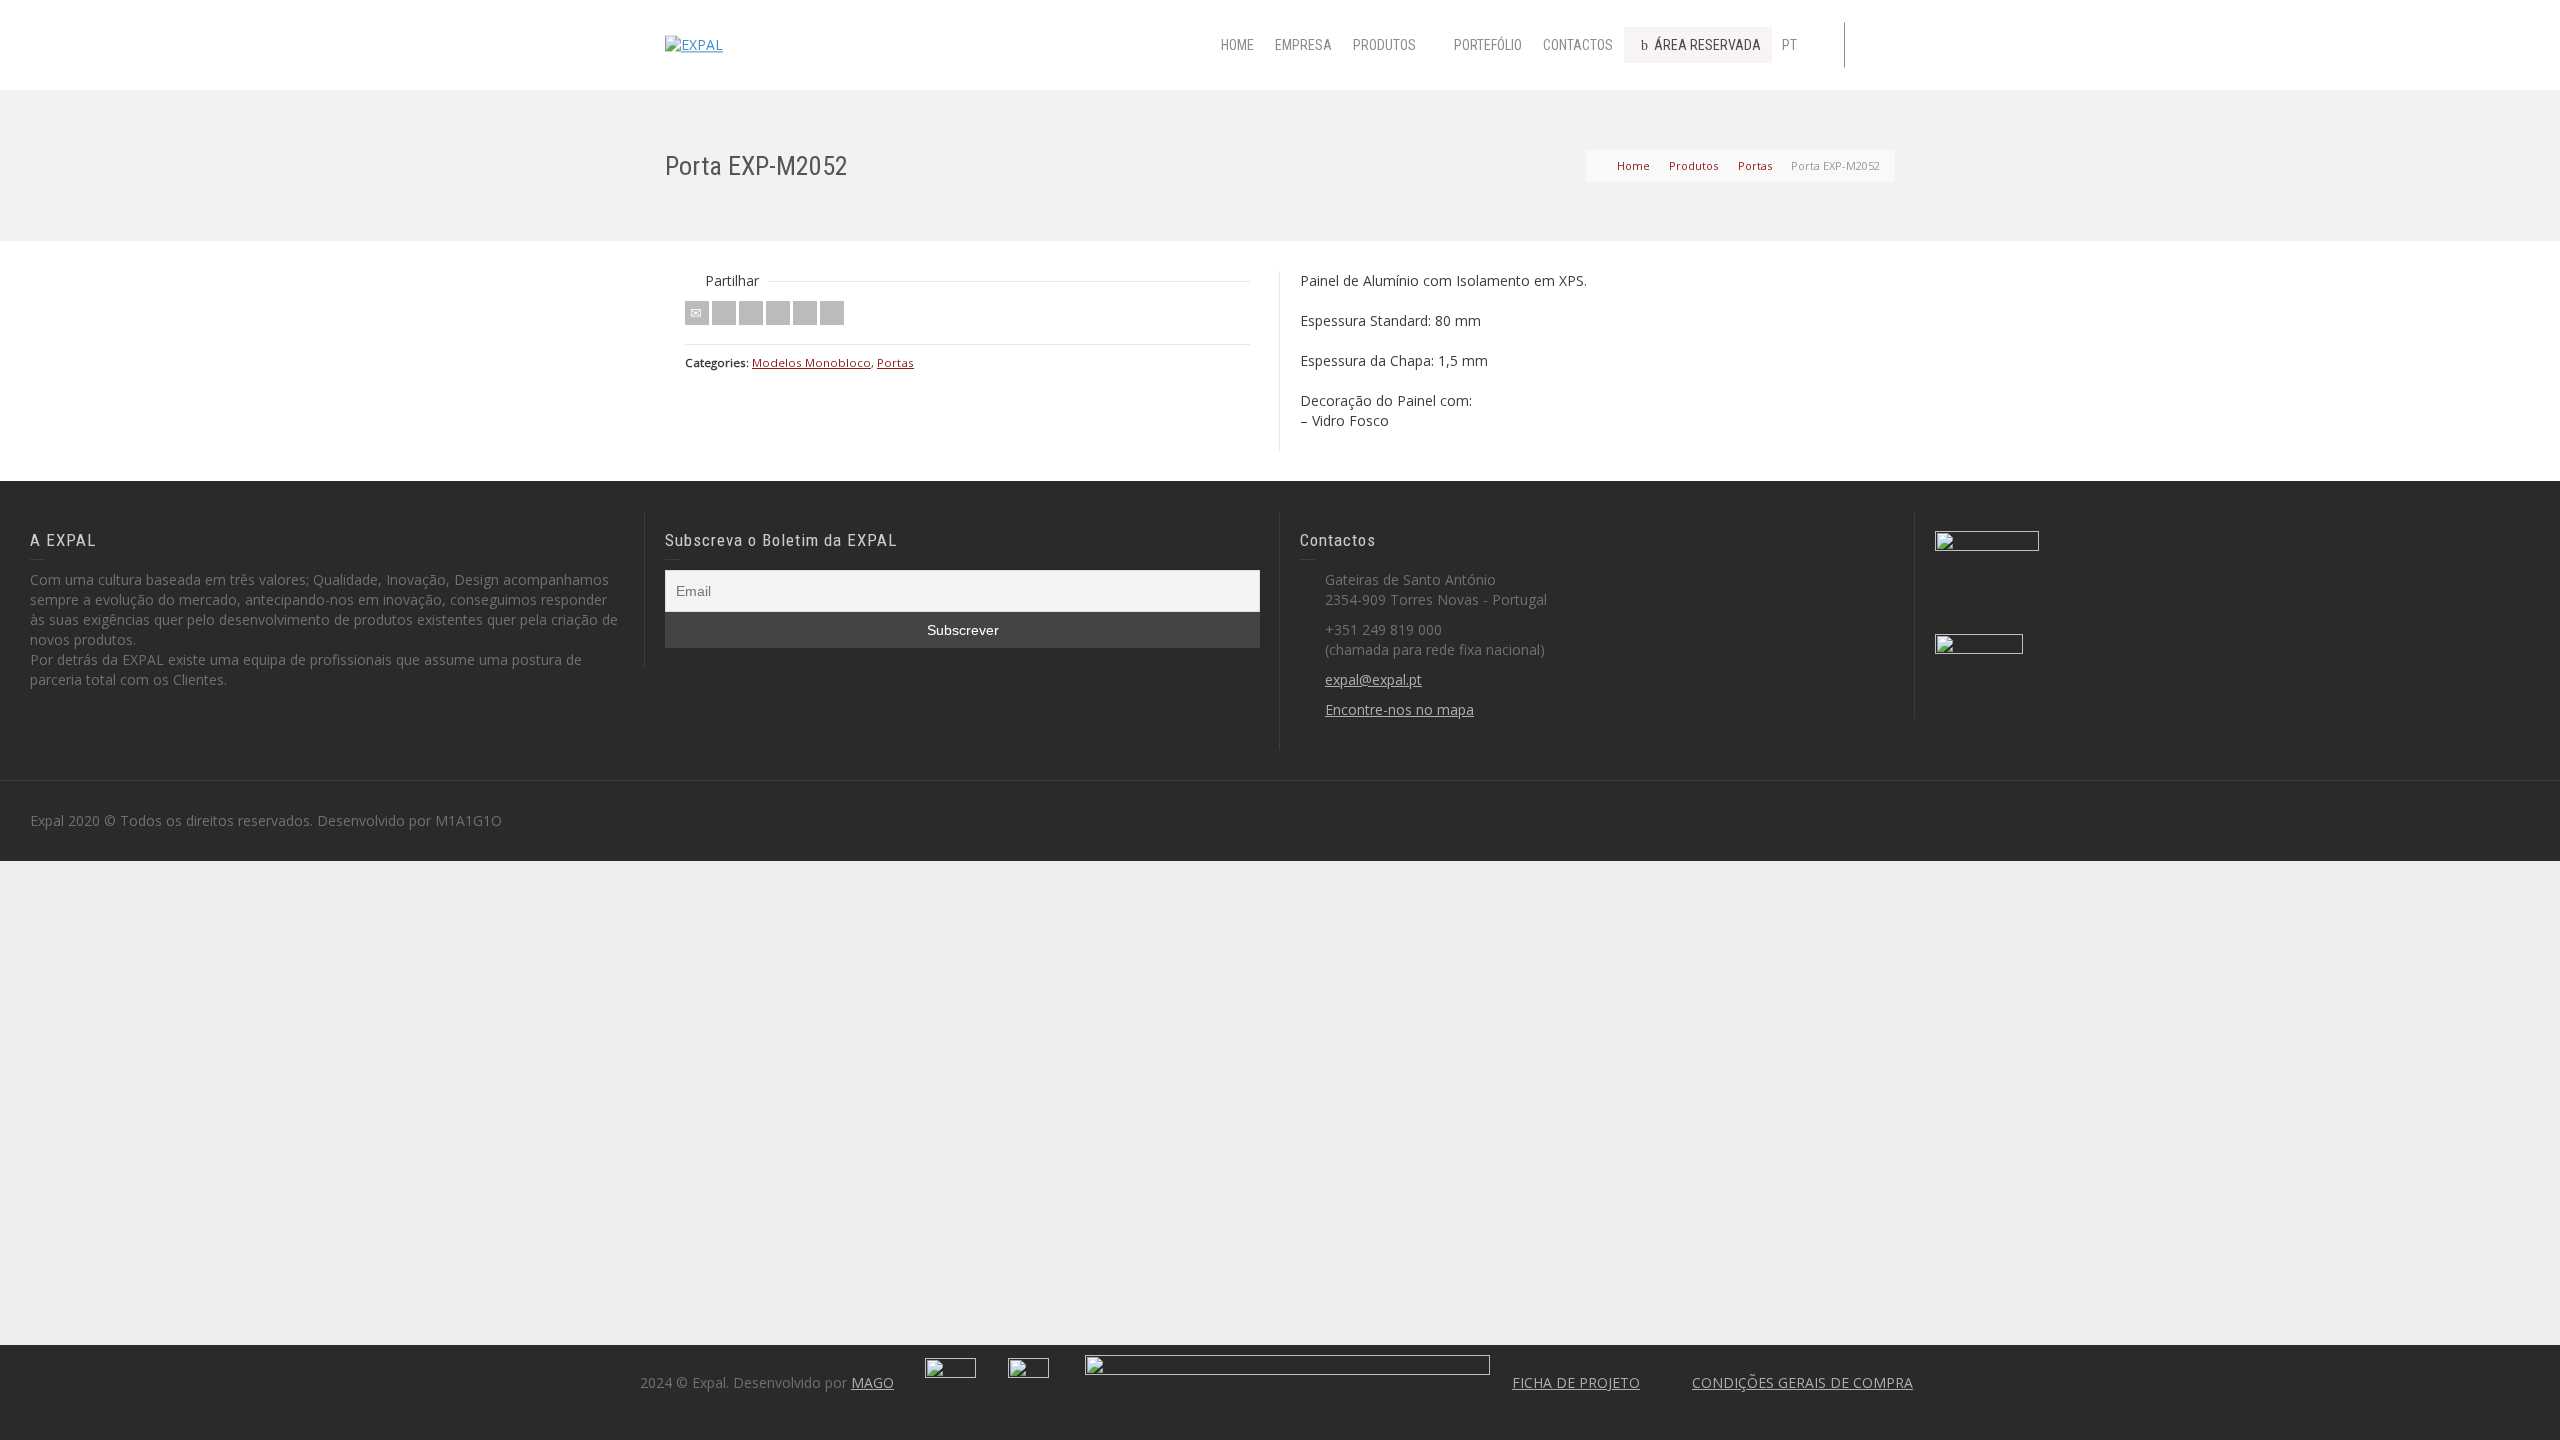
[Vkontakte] (832, 313)
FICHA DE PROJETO (1576, 1382)
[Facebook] (751, 313)
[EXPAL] (694, 43)
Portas (895, 362)
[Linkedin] (805, 313)
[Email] (697, 313)
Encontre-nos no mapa (1399, 709)
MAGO (872, 1382)
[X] (724, 313)
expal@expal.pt (1373, 679)
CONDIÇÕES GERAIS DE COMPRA (1802, 1382)
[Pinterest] (778, 313)
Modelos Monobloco (811, 362)
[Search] (1875, 45)
